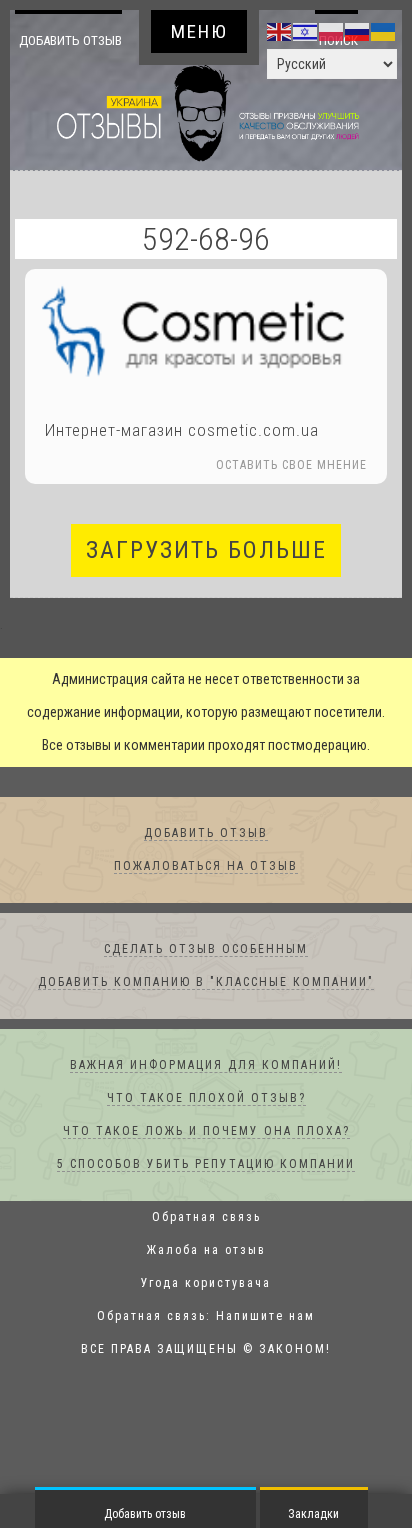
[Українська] (384, 31)
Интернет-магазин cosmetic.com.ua (182, 464)
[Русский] (358, 31)
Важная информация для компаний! (206, 1099)
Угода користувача (206, 1317)
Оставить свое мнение (291, 499)
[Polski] (332, 31)
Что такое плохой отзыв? (206, 1132)
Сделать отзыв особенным (206, 983)
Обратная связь (206, 1251)
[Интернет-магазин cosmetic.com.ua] (206, 362)
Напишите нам (265, 1350)
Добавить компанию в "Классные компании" (206, 1016)
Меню (199, 31)
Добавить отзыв (70, 56)
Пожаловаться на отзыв (206, 900)
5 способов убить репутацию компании (206, 1198)
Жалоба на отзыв (206, 1284)
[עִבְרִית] (306, 31)
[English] (280, 31)
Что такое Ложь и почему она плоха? (206, 1165)
